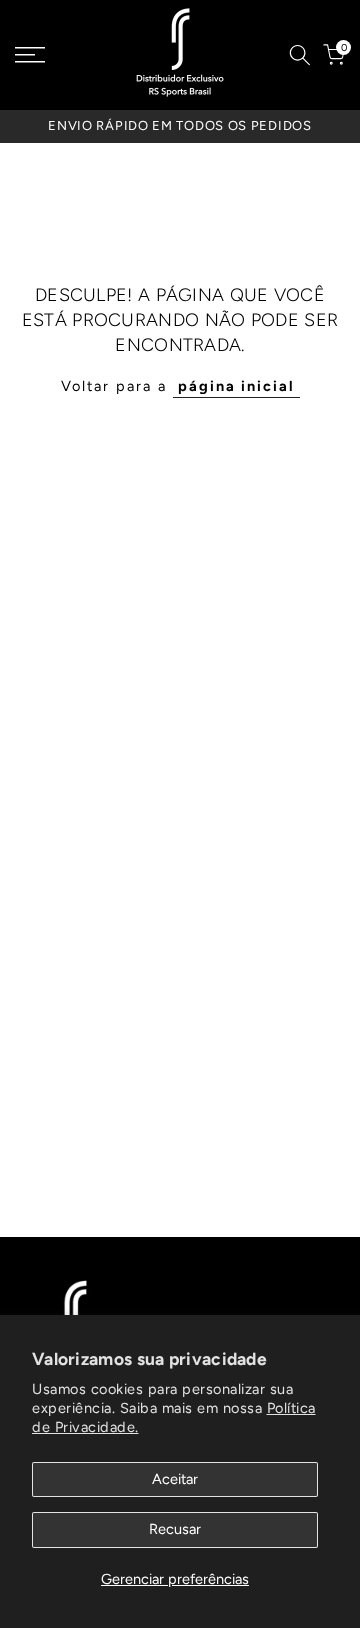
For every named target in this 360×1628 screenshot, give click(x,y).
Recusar (175, 1529)
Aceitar (175, 1479)
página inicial (236, 386)
